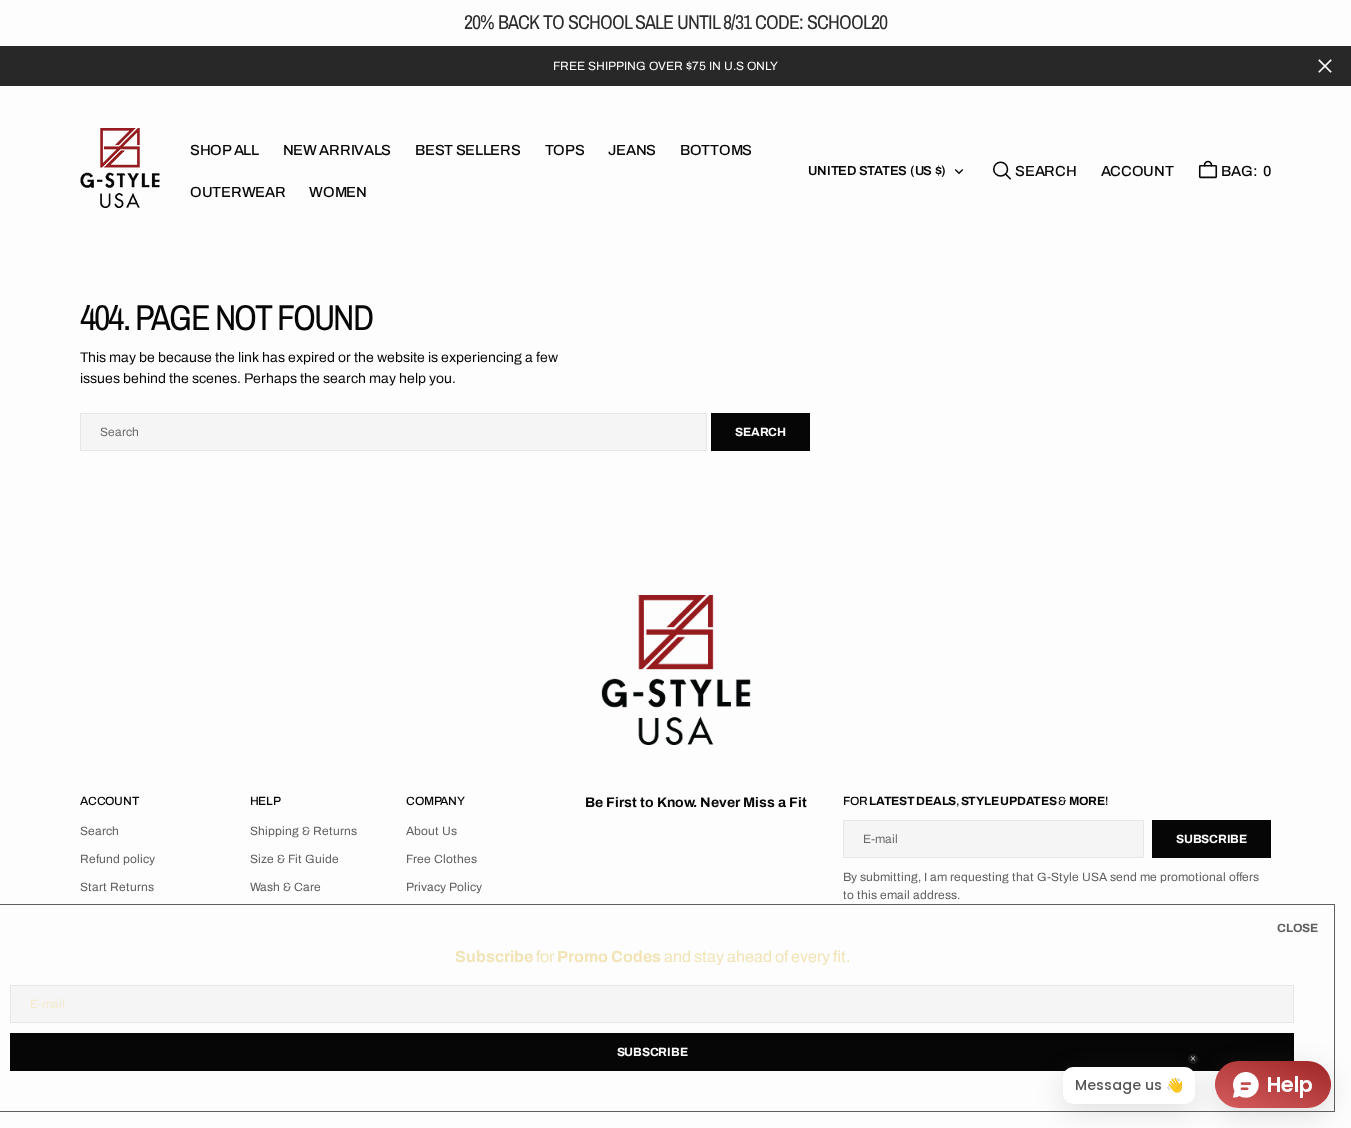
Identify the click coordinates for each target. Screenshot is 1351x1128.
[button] (1137, 171)
